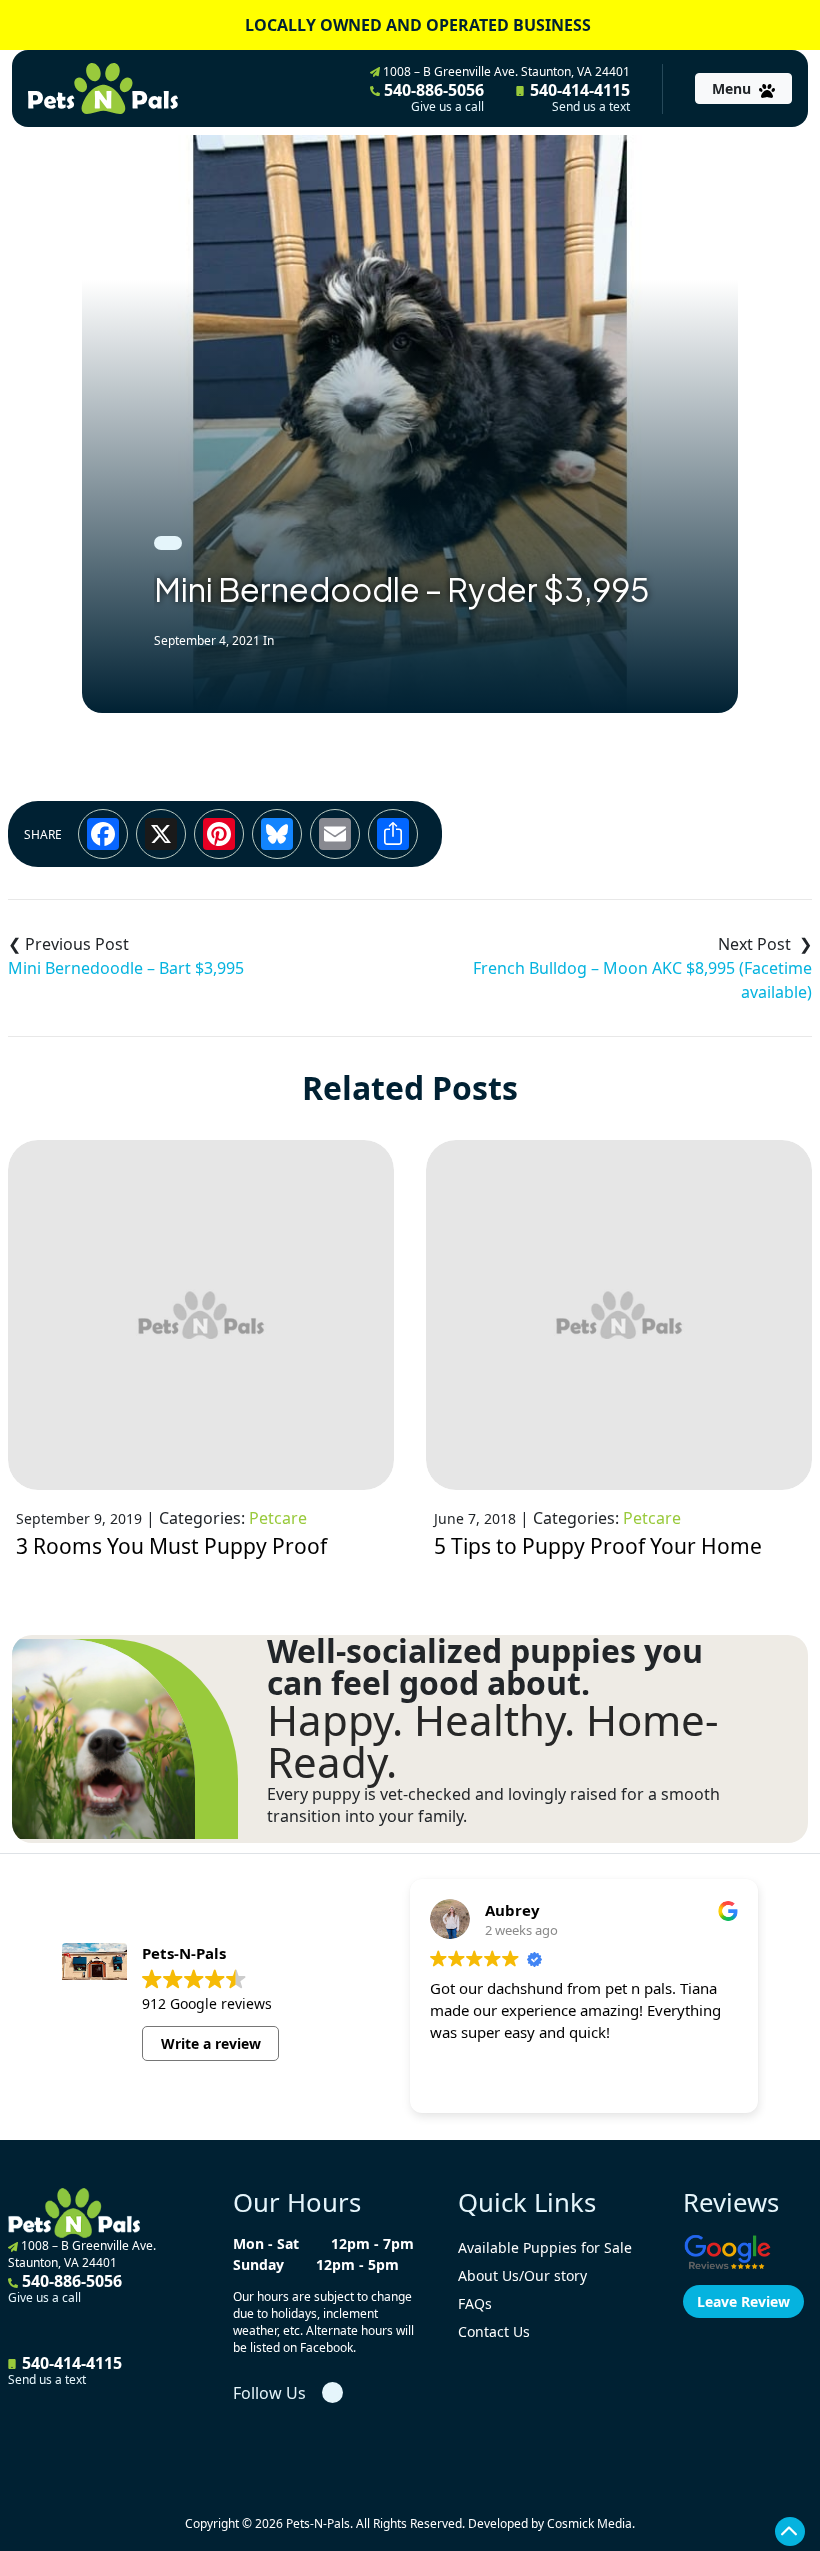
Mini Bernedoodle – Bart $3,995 (126, 968)
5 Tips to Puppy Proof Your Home (598, 1546)
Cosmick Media (589, 2523)
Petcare (278, 1518)
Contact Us (494, 2331)
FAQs (475, 2303)
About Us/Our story (522, 2275)
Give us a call (447, 107)
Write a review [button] (211, 2043)
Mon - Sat (266, 2243)
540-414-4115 (578, 97)
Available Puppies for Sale (545, 2247)
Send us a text (591, 107)
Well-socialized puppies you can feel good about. (485, 1667)
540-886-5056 (432, 97)
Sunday (258, 2264)
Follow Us (269, 2393)
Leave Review (743, 2301)
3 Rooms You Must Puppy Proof (171, 1546)
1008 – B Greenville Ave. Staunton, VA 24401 (505, 71)
